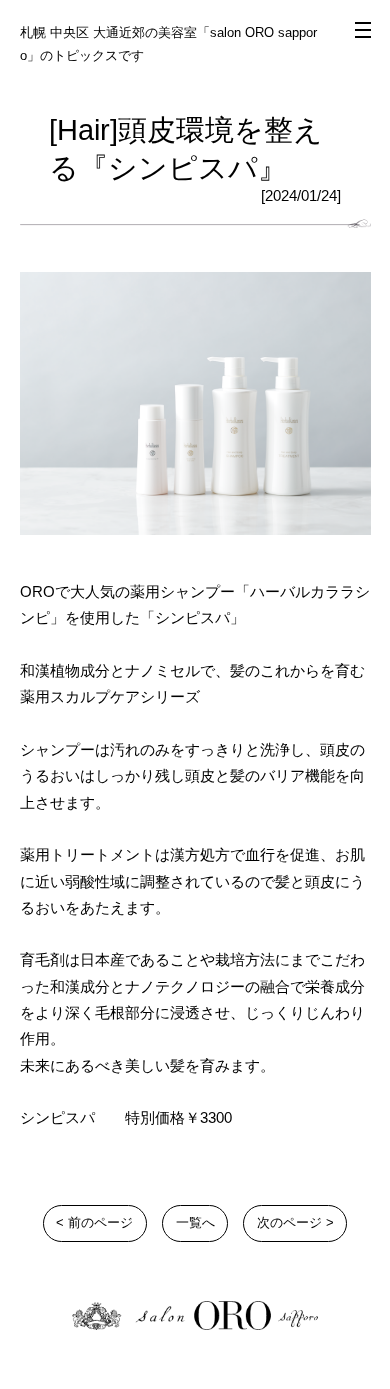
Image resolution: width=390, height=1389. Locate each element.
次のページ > (295, 1222)
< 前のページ (94, 1222)
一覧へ (195, 1222)
